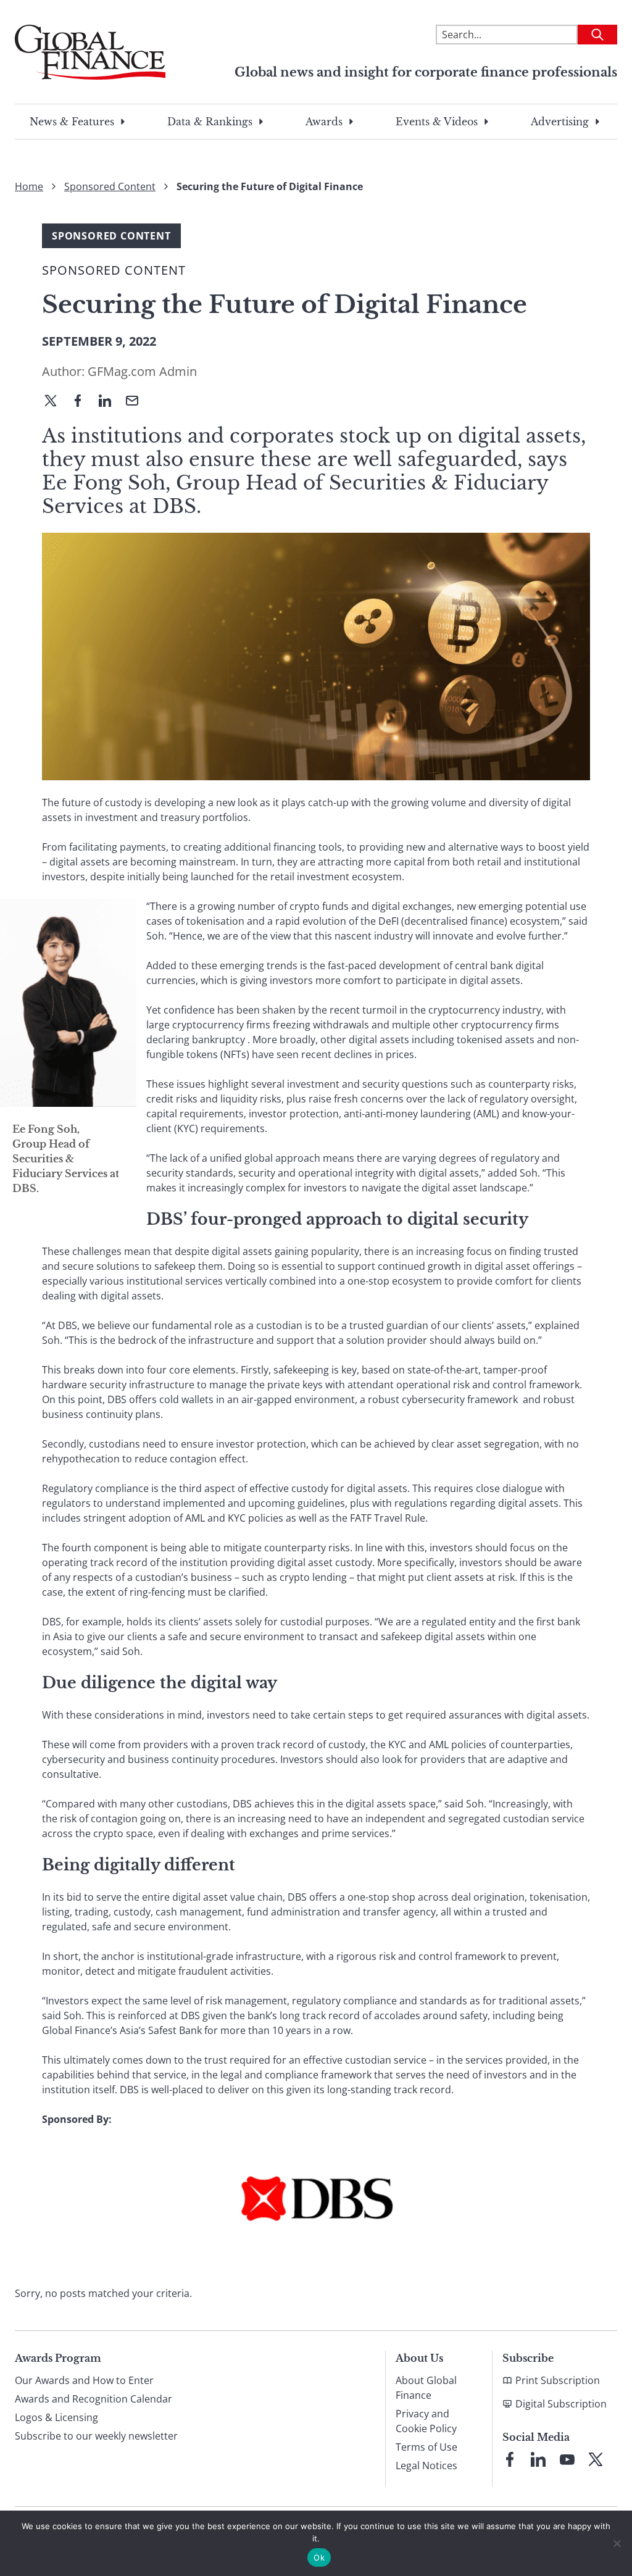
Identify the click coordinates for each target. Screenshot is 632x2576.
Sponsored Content (110, 186)
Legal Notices (426, 2466)
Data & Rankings (210, 122)
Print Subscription (558, 2380)
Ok (319, 2557)
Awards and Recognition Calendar (94, 2399)
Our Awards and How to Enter (84, 2380)
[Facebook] (83, 402)
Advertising (560, 122)
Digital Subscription (561, 2404)
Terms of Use (426, 2447)
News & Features (72, 122)
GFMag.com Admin (142, 371)
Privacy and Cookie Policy (426, 2421)
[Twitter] (56, 402)
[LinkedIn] (110, 402)
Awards (324, 122)
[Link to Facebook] (510, 2459)
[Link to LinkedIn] (538, 2459)
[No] (617, 2543)
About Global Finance (426, 2388)
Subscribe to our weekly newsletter (96, 2436)
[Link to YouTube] (567, 2459)
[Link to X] (596, 2459)
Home (29, 186)
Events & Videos (437, 122)
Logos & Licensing (56, 2417)
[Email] (137, 402)
